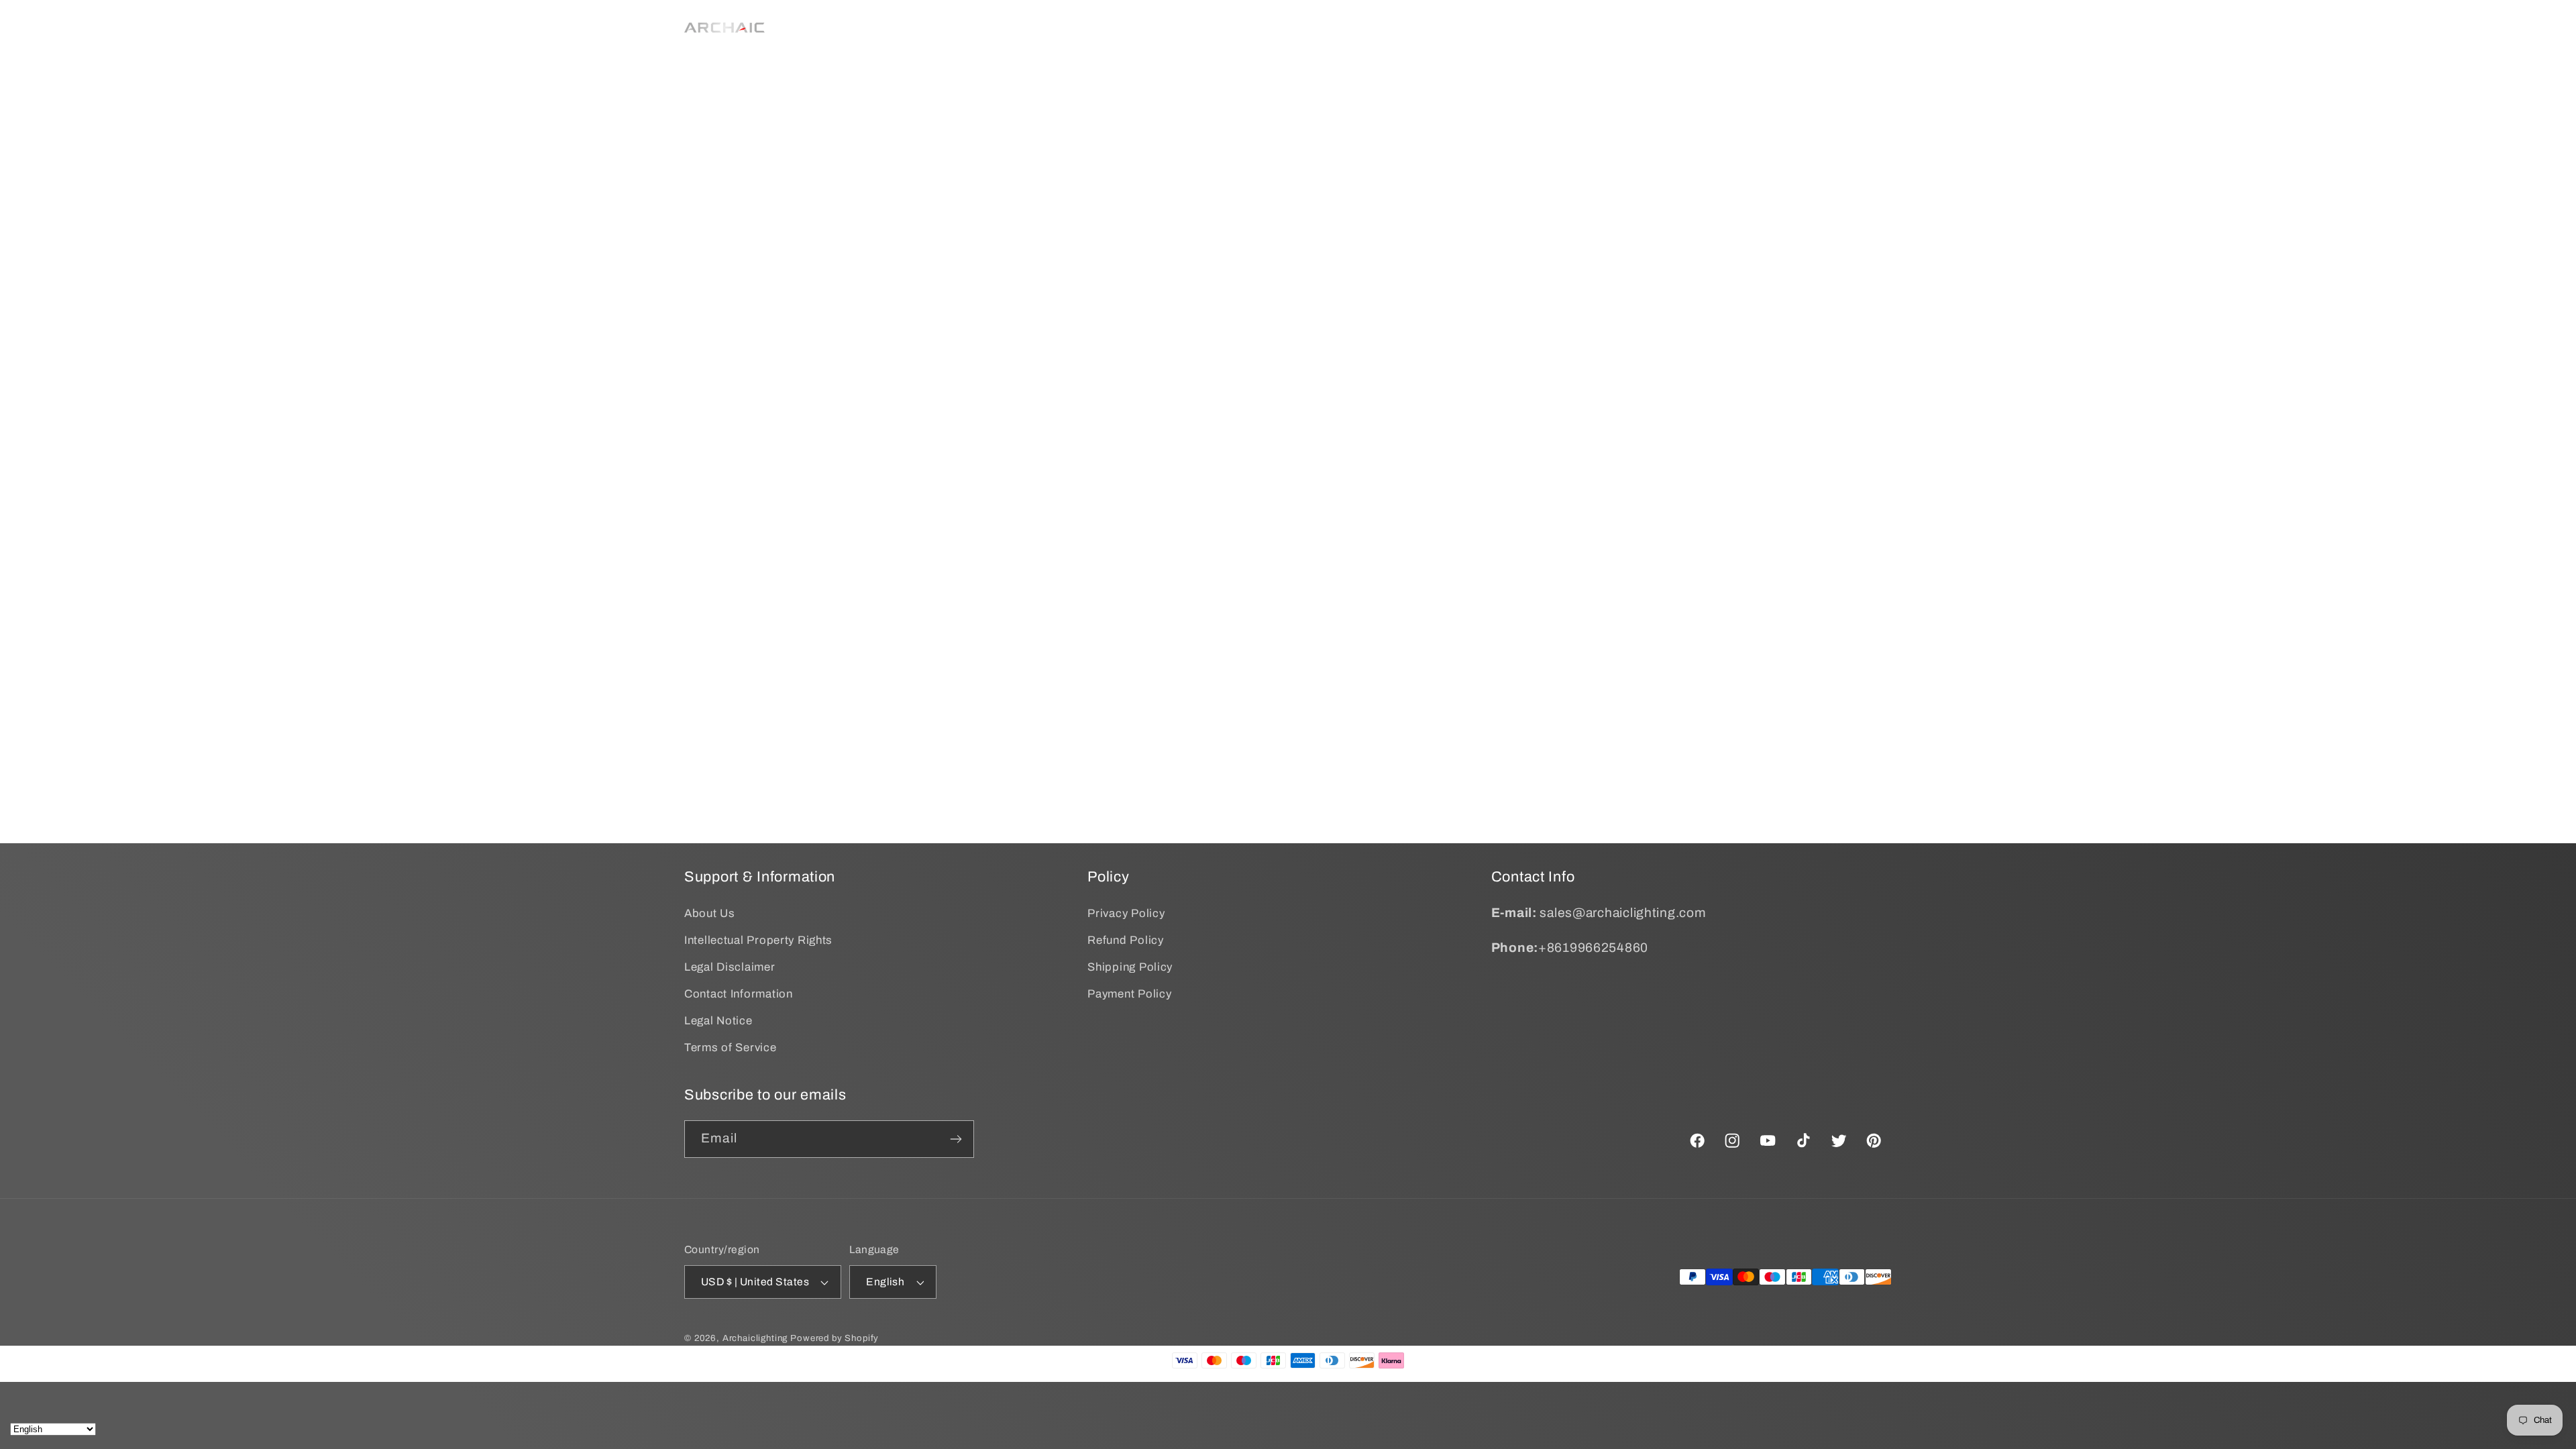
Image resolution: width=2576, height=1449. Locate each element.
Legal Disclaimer (730, 967)
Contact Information (739, 994)
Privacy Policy (1126, 913)
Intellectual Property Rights (758, 940)
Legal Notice (718, 1021)
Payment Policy (1129, 994)
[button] (1039, 28)
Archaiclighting (755, 1338)
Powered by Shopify (835, 1338)
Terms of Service (731, 1048)
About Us (710, 913)
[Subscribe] (956, 1139)
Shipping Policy (1130, 967)
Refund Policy (1125, 940)
